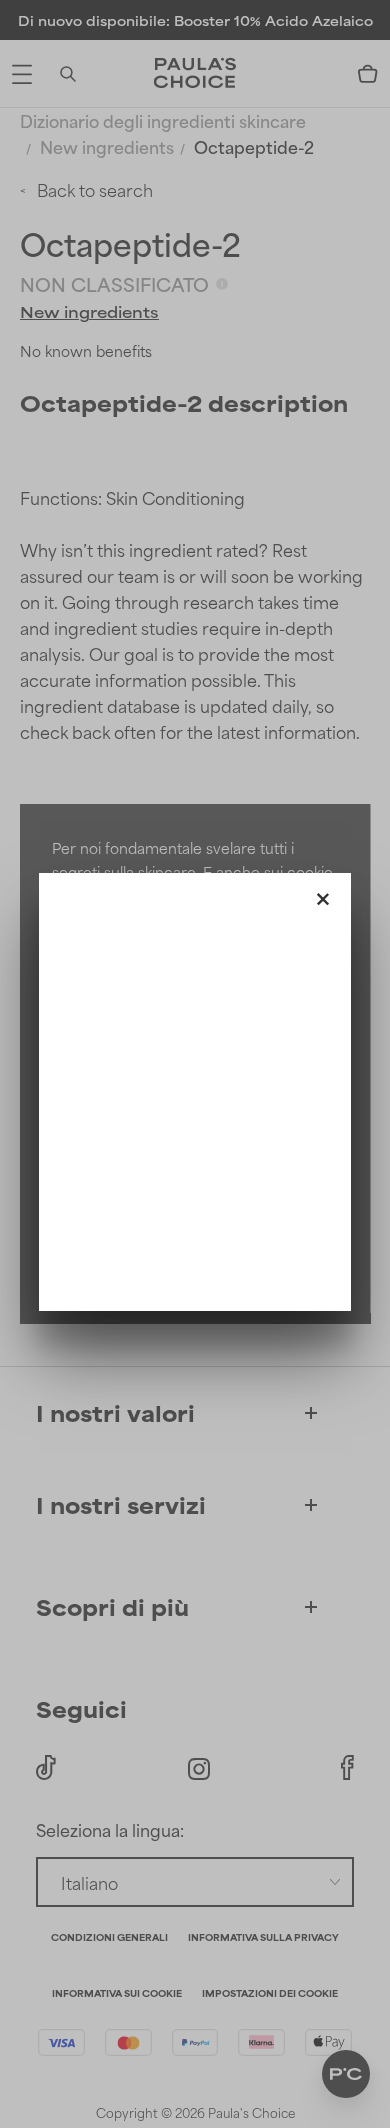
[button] (323, 895)
